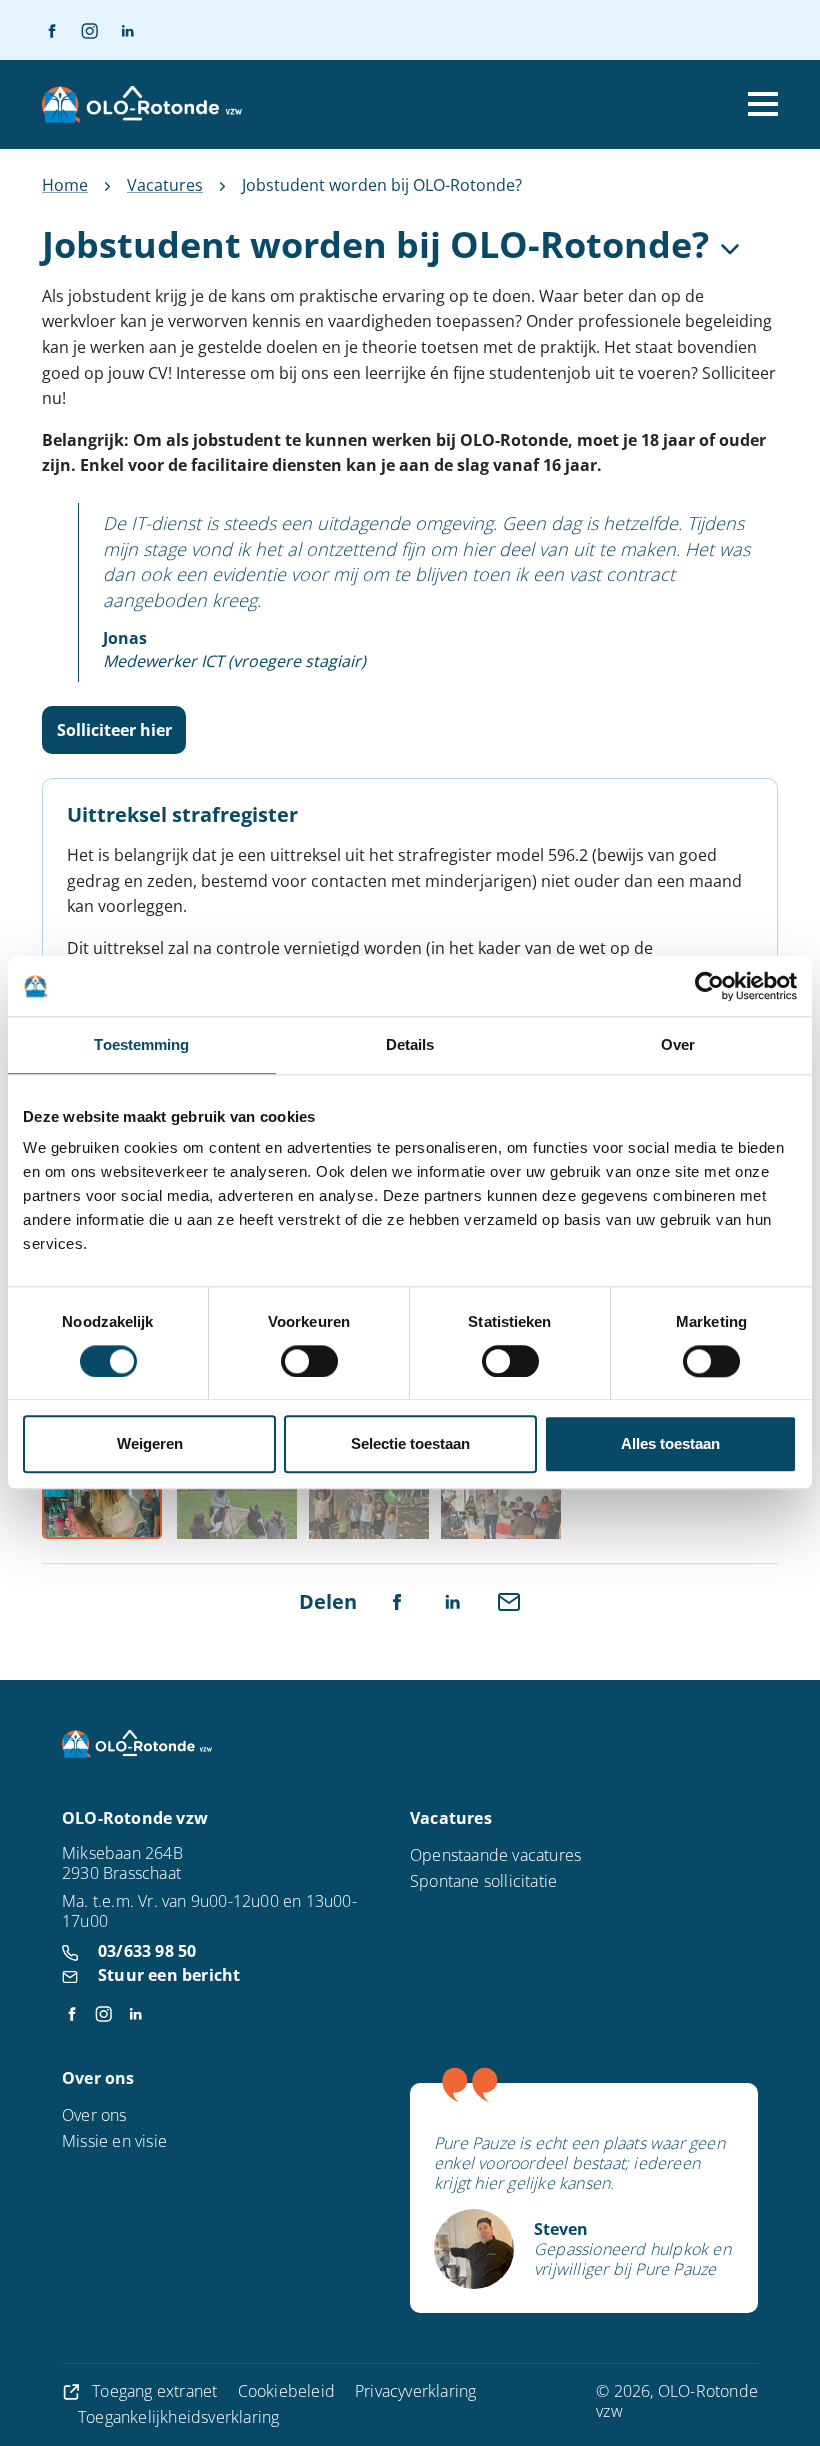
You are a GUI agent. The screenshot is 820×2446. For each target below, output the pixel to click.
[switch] (309, 1361)
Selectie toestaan (410, 1444)
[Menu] (763, 104)
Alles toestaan (670, 1444)
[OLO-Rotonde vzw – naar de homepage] (142, 104)
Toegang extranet (155, 2391)
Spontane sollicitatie (483, 1881)
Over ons (94, 2115)
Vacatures (165, 185)
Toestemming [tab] (141, 1044)
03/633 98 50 (147, 1951)
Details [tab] (410, 1044)
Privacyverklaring (415, 2391)
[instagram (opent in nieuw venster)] (81, 30)
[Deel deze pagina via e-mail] (509, 1600)
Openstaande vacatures (495, 1855)
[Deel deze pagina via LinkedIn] (453, 1600)
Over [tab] (678, 1044)
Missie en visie (114, 2141)
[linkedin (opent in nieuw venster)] (119, 30)
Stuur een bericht (169, 1975)
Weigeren (150, 1444)
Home (65, 185)
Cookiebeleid (286, 2391)
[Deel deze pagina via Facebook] (397, 1600)
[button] (102, 1500)
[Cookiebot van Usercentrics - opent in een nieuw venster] (709, 986)
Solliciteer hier (114, 730)
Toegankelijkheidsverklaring (178, 2417)
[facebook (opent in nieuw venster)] (52, 30)
